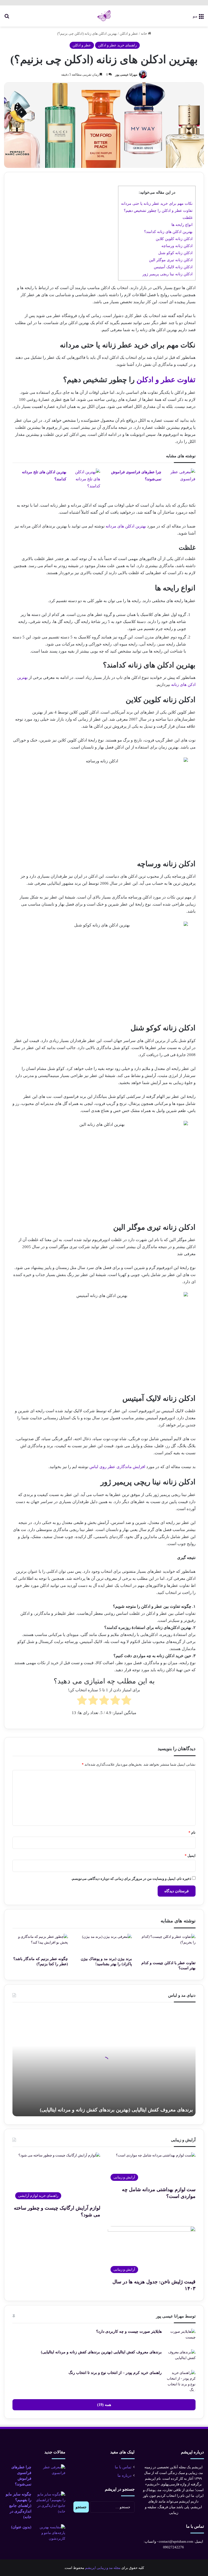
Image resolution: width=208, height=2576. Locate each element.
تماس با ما (123, 2467)
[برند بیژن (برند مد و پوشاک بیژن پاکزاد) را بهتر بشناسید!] (104, 1944)
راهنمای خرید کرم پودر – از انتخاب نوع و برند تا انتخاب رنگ (115, 2373)
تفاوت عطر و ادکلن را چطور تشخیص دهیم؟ (158, 210)
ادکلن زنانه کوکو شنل (175, 253)
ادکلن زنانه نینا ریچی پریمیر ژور (168, 274)
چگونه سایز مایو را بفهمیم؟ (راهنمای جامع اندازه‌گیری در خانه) (19, 2506)
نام (192, 1832)
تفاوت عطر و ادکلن (166, 380)
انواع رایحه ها (182, 225)
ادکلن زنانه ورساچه (177, 246)
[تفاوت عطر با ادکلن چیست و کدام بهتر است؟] (168, 1946)
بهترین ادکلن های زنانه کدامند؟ (168, 232)
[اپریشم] (104, 16)
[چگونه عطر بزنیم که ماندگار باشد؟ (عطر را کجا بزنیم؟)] (40, 1944)
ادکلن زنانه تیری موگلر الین (171, 260)
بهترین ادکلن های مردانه (126, 526)
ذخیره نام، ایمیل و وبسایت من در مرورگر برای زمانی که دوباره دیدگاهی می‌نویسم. (131, 1879)
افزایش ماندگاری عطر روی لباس (117, 1467)
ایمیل (190, 1856)
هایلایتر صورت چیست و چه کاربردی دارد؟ (129, 2331)
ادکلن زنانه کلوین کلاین (174, 239)
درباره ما (124, 2476)
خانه (144, 33)
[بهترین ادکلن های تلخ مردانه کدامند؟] (85, 479)
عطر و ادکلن (129, 33)
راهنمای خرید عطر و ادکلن (117, 45)
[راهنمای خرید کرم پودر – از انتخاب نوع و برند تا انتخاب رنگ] (181, 2381)
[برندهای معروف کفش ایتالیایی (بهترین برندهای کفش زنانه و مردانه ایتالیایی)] (181, 2358)
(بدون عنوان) (21, 2527)
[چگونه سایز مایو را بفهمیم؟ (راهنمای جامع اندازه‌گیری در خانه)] (50, 2503)
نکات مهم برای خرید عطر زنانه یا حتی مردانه (157, 203)
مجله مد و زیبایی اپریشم (103, 2568)
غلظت (188, 218)
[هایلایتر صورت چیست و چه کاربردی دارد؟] (181, 2337)
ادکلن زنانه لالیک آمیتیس (173, 267)
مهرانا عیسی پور (126, 75)
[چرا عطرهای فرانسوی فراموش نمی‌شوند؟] (180, 479)
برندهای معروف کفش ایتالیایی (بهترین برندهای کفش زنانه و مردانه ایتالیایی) (116, 2110)
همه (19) (104, 2405)
